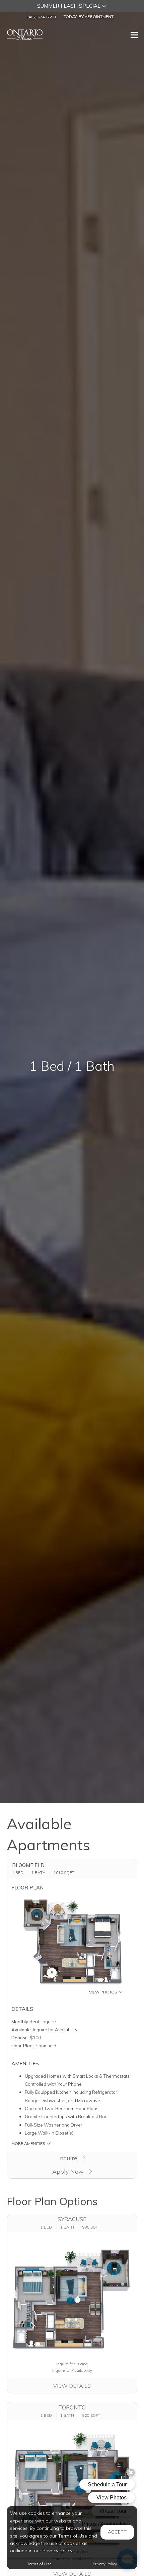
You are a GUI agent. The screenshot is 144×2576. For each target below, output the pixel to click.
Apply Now (69, 2172)
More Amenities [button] (29, 2143)
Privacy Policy (105, 2564)
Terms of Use (39, 2564)
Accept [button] (117, 2532)
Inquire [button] (69, 2158)
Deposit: (20, 2037)
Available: (22, 2029)
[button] (72, 6)
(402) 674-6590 (42, 17)
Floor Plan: (22, 2045)
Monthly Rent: (26, 2021)
